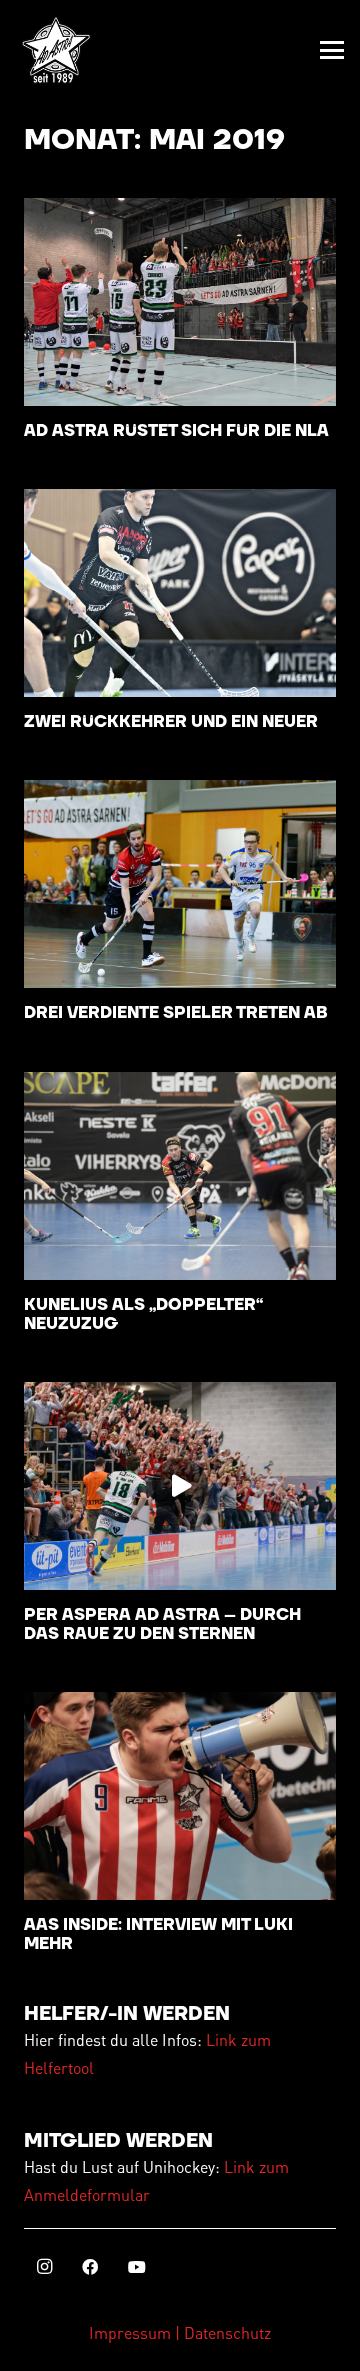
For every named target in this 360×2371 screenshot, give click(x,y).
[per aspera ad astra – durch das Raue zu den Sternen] (180, 1486)
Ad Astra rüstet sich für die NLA (176, 431)
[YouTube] (137, 2267)
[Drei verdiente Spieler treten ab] (180, 884)
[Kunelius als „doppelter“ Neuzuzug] (180, 1176)
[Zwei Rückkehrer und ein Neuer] (180, 593)
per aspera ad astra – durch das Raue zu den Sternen (162, 1624)
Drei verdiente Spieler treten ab (176, 1013)
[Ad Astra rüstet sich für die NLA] (180, 302)
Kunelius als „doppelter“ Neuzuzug (143, 1314)
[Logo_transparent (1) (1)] (56, 50)
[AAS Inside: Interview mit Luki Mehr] (180, 1796)
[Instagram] (44, 2267)
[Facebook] (90, 2267)
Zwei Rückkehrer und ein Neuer (171, 722)
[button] (332, 50)
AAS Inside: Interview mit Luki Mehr (158, 1934)
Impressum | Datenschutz (180, 2332)
